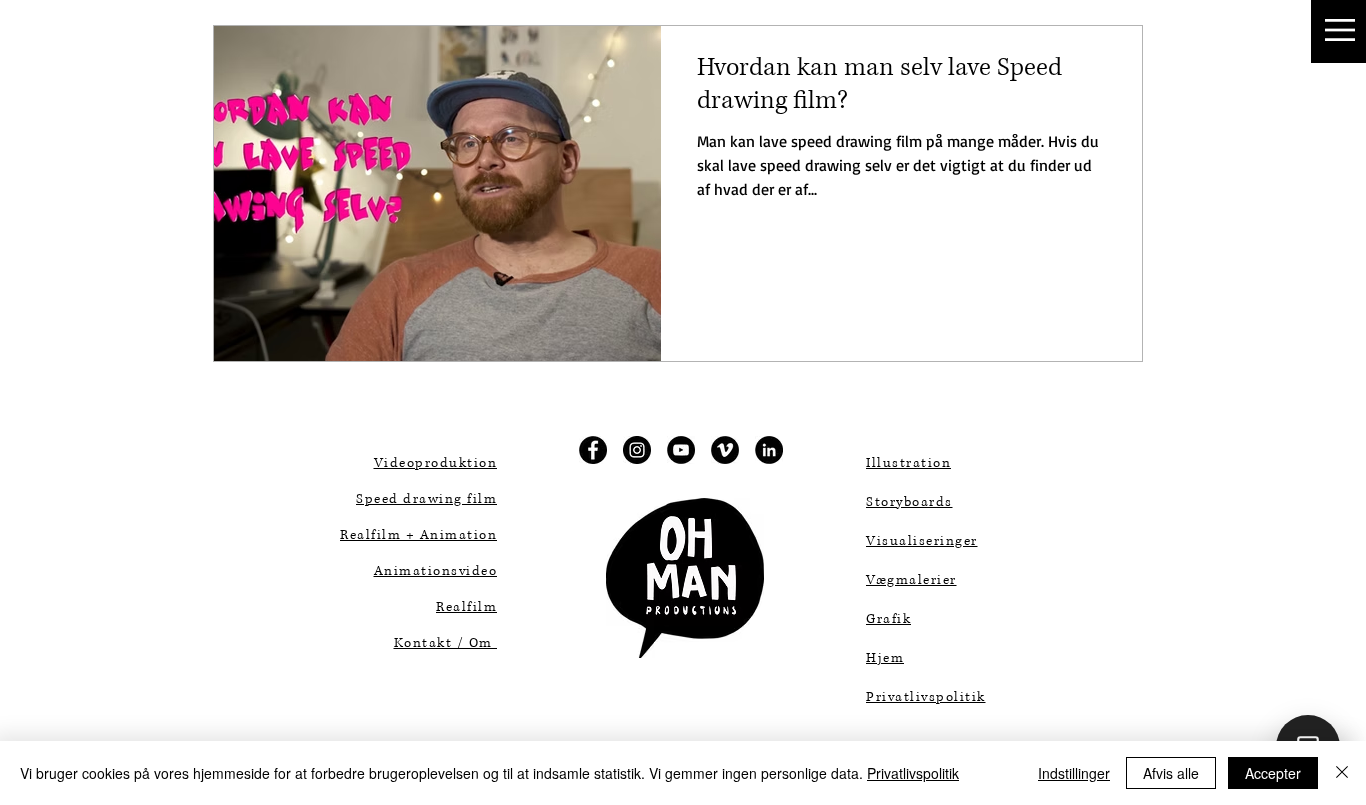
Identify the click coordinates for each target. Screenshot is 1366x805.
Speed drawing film (426, 499)
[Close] (1342, 773)
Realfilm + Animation (418, 535)
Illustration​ (908, 463)
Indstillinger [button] (1074, 773)
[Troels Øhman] (769, 450)
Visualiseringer (922, 541)
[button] (1340, 30)
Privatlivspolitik (913, 773)
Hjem (885, 658)
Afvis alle (1171, 773)
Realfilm (466, 607)
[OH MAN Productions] (593, 450)
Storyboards (909, 502)
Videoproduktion (436, 463)
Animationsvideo (436, 571)
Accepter (1273, 773)
